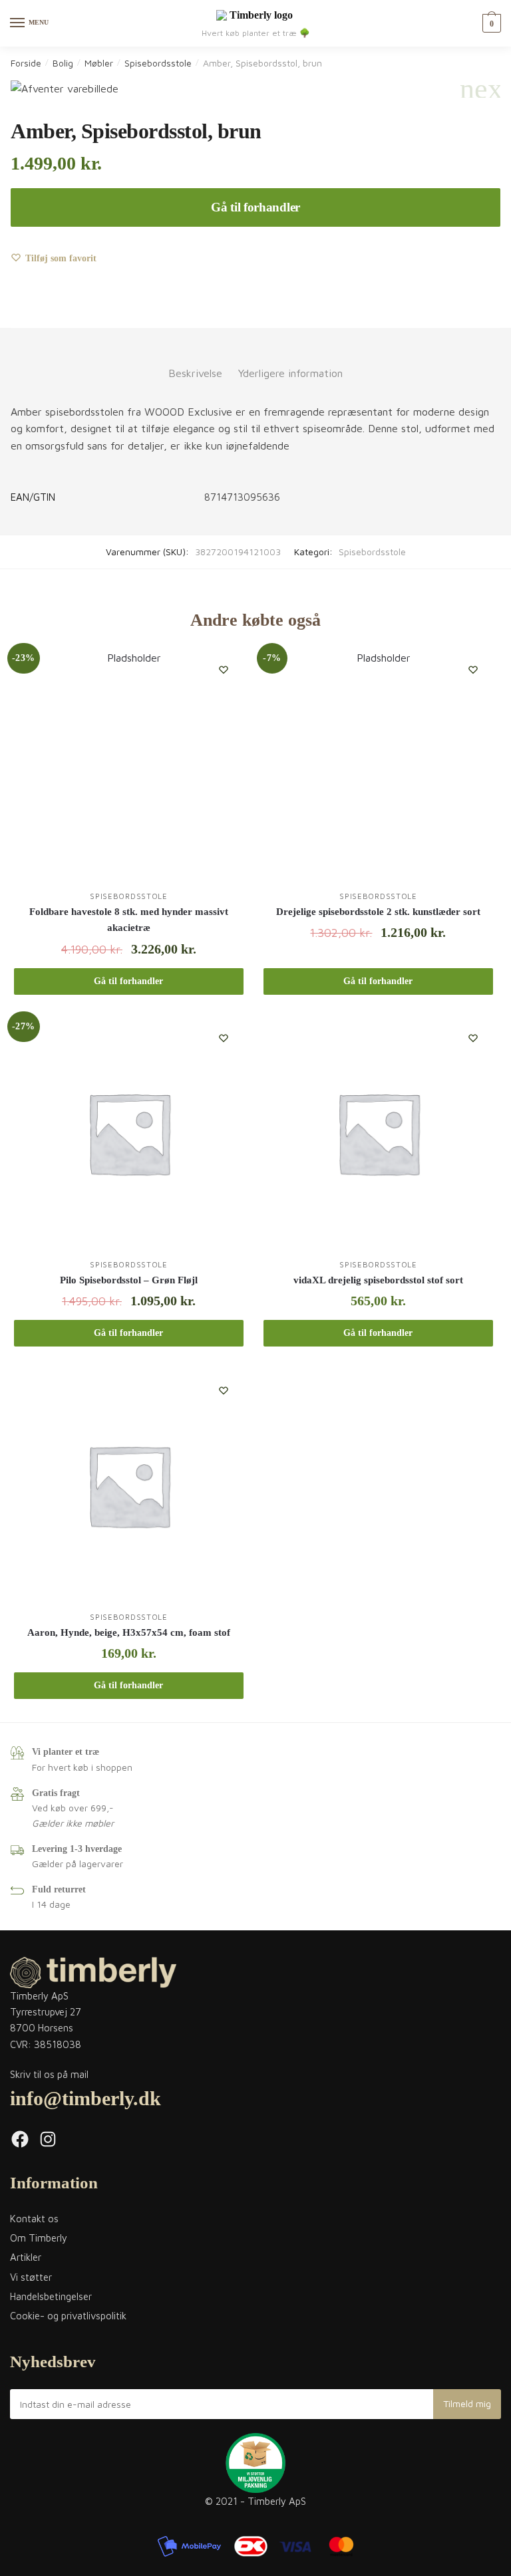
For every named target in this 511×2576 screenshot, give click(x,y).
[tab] (195, 363)
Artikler (26, 2257)
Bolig (63, 63)
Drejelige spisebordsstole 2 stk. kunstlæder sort (378, 912)
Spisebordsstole (158, 63)
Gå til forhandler (255, 207)
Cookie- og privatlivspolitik (68, 2316)
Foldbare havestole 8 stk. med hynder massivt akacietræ (129, 920)
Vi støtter (31, 2277)
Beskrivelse (195, 373)
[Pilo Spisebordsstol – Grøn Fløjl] (129, 1133)
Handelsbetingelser (51, 2296)
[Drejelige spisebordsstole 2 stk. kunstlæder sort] (378, 764)
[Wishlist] (224, 670)
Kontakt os (34, 2219)
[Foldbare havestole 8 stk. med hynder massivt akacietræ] (129, 764)
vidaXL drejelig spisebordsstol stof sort (378, 1280)
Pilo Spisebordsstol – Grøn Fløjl (129, 1280)
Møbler (99, 63)
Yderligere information (290, 373)
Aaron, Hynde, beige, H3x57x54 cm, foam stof (129, 1632)
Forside (26, 63)
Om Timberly (39, 2238)
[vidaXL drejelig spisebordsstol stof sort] (378, 1133)
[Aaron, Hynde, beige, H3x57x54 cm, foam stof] (129, 1485)
